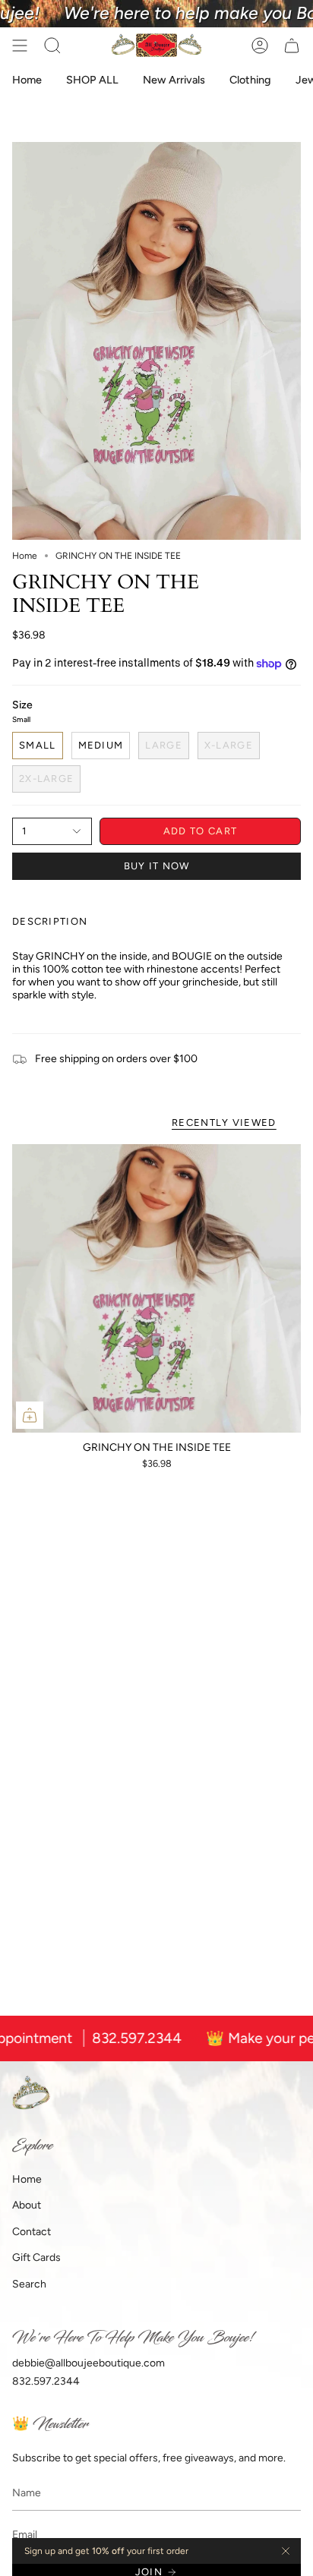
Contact (32, 2232)
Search (29, 2284)
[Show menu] (20, 46)
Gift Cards (36, 2258)
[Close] (286, 2551)
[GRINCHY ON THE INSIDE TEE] (156, 1288)
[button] (52, 46)
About (27, 2205)
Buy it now (157, 866)
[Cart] (292, 46)
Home (25, 556)
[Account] (260, 46)
